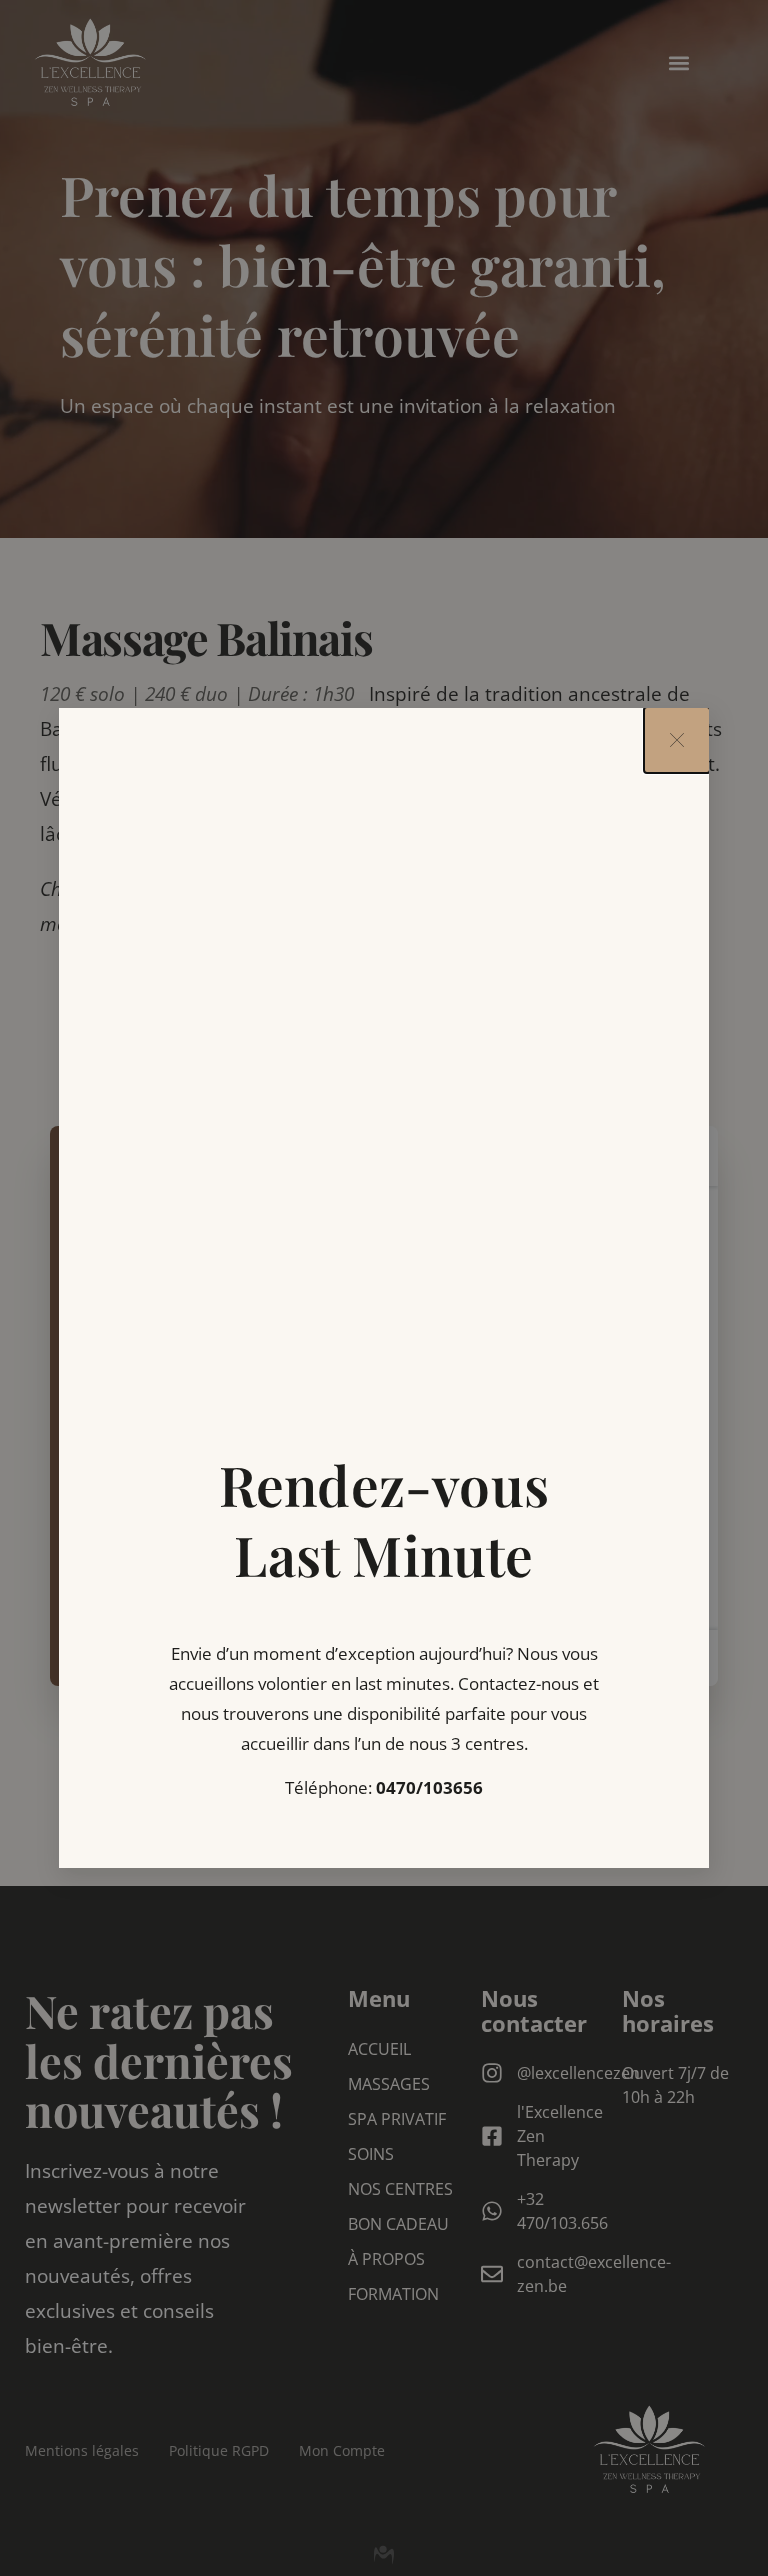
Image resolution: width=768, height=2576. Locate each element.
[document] (384, 1288)
